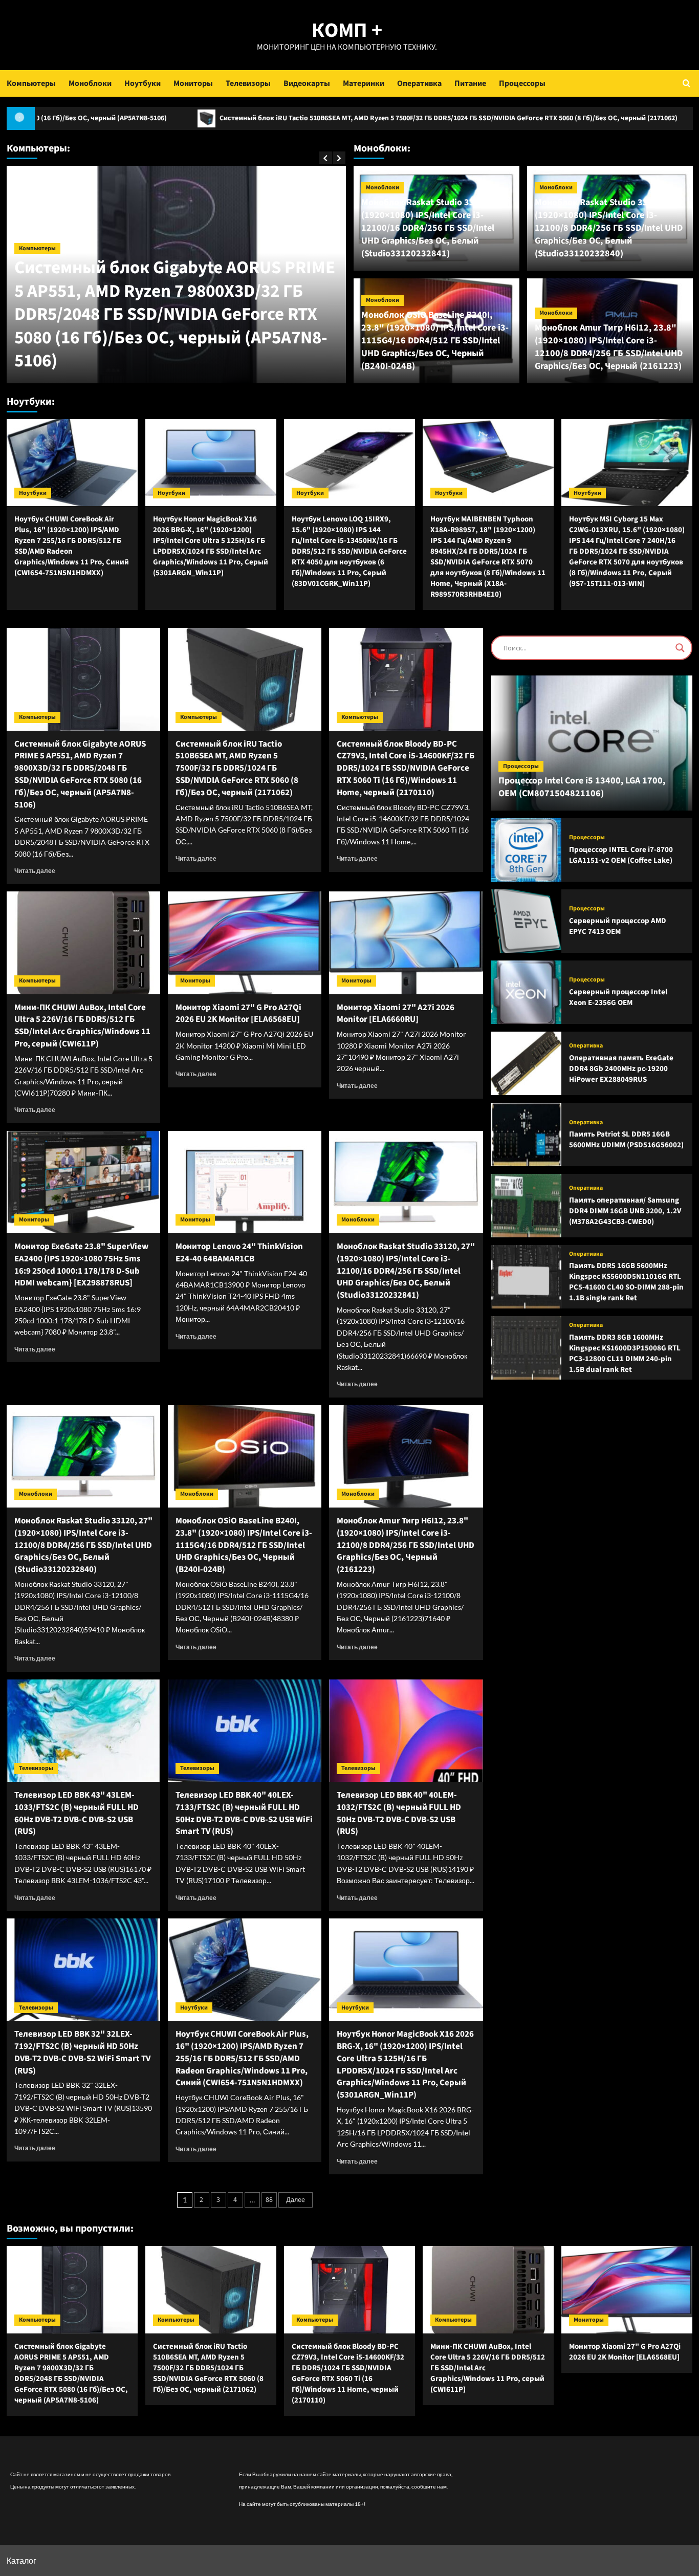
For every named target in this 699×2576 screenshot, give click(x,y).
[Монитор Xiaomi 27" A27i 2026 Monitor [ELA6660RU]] (406, 943)
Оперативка (419, 83)
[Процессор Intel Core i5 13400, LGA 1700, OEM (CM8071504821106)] (592, 743)
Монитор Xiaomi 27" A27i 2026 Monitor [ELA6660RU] (396, 1014)
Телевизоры (248, 83)
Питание (470, 83)
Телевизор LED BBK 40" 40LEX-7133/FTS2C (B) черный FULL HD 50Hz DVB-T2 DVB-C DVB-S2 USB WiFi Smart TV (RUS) (244, 1813)
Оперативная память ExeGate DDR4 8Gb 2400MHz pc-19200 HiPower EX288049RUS (621, 1069)
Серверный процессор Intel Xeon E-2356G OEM (618, 997)
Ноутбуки (143, 83)
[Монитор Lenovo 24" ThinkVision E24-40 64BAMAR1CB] (245, 1182)
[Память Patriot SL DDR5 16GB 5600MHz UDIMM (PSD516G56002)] (526, 1134)
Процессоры (522, 83)
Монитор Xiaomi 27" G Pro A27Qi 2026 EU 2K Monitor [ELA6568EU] (238, 1014)
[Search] (686, 83)
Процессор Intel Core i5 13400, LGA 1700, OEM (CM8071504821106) (582, 787)
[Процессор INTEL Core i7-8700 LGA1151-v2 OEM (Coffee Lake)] (526, 850)
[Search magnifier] (680, 648)
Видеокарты (307, 83)
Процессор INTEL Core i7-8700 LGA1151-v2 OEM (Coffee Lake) (621, 855)
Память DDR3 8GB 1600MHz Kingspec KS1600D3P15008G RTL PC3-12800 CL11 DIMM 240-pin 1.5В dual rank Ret (625, 1354)
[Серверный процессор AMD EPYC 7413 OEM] (526, 921)
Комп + (347, 30)
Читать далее (35, 871)
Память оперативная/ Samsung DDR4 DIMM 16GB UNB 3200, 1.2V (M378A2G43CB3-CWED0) (625, 1211)
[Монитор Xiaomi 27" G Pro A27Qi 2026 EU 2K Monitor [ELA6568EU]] (245, 943)
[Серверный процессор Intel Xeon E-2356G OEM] (526, 992)
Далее (296, 2200)
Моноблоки (90, 83)
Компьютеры (31, 83)
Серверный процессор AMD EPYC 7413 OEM (618, 926)
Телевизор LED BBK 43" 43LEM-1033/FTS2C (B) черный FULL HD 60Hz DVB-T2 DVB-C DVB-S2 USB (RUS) (77, 1813)
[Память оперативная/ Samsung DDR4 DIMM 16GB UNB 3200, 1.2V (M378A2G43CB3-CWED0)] (526, 1206)
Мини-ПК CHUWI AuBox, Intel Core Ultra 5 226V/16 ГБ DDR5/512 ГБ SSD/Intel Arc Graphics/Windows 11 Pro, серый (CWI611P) (82, 1026)
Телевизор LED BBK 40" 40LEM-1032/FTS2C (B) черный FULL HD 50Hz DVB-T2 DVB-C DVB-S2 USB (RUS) (399, 1813)
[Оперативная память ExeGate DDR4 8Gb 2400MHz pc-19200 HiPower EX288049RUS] (526, 1063)
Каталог (21, 2560)
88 (269, 2200)
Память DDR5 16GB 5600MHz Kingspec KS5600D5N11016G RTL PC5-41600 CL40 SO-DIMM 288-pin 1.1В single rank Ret (626, 1282)
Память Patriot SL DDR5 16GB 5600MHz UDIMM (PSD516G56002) (626, 1140)
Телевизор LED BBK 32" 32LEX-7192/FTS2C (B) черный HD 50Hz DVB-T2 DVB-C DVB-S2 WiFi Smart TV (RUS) (82, 2052)
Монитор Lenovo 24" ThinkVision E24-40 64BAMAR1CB (239, 1253)
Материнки (364, 83)
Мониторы (193, 83)
